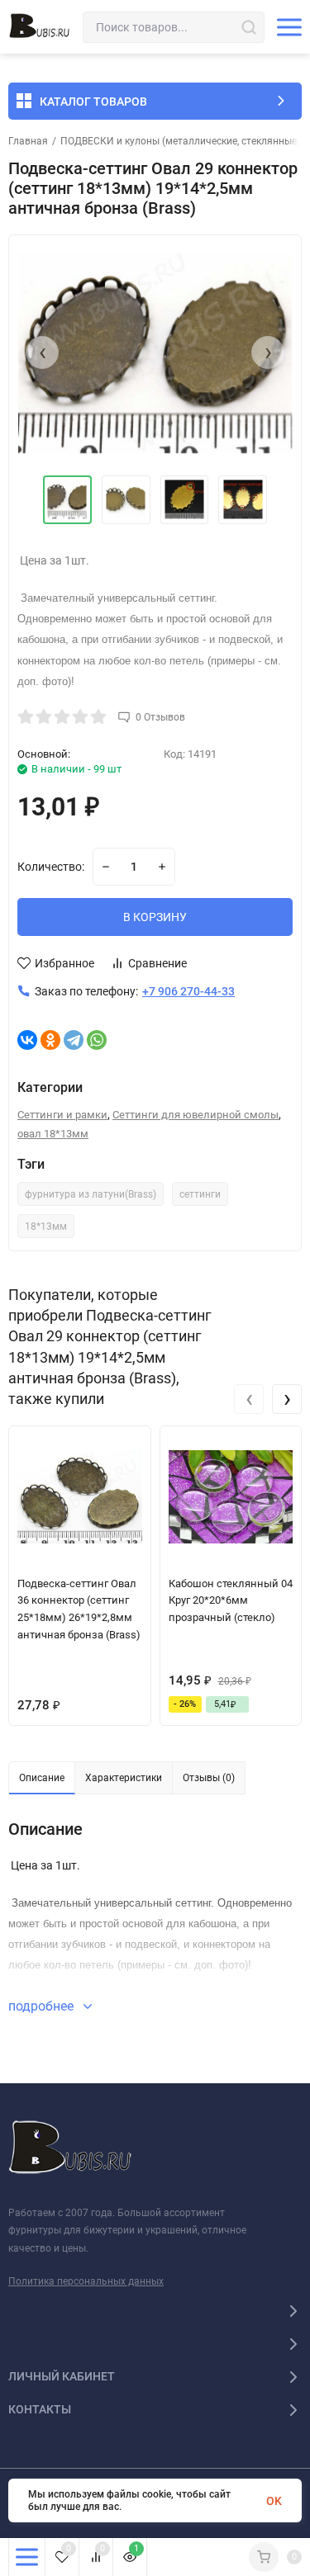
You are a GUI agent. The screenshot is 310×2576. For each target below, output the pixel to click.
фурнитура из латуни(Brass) (91, 1194)
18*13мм (46, 1227)
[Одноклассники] (50, 1040)
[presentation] (42, 352)
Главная (28, 141)
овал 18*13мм (53, 1134)
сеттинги (200, 1194)
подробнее (43, 2006)
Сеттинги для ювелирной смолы (196, 1115)
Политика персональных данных (86, 2281)
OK (274, 2501)
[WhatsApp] (97, 1040)
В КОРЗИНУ (155, 917)
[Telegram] (74, 1040)
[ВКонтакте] (27, 1040)
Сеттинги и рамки (62, 1115)
